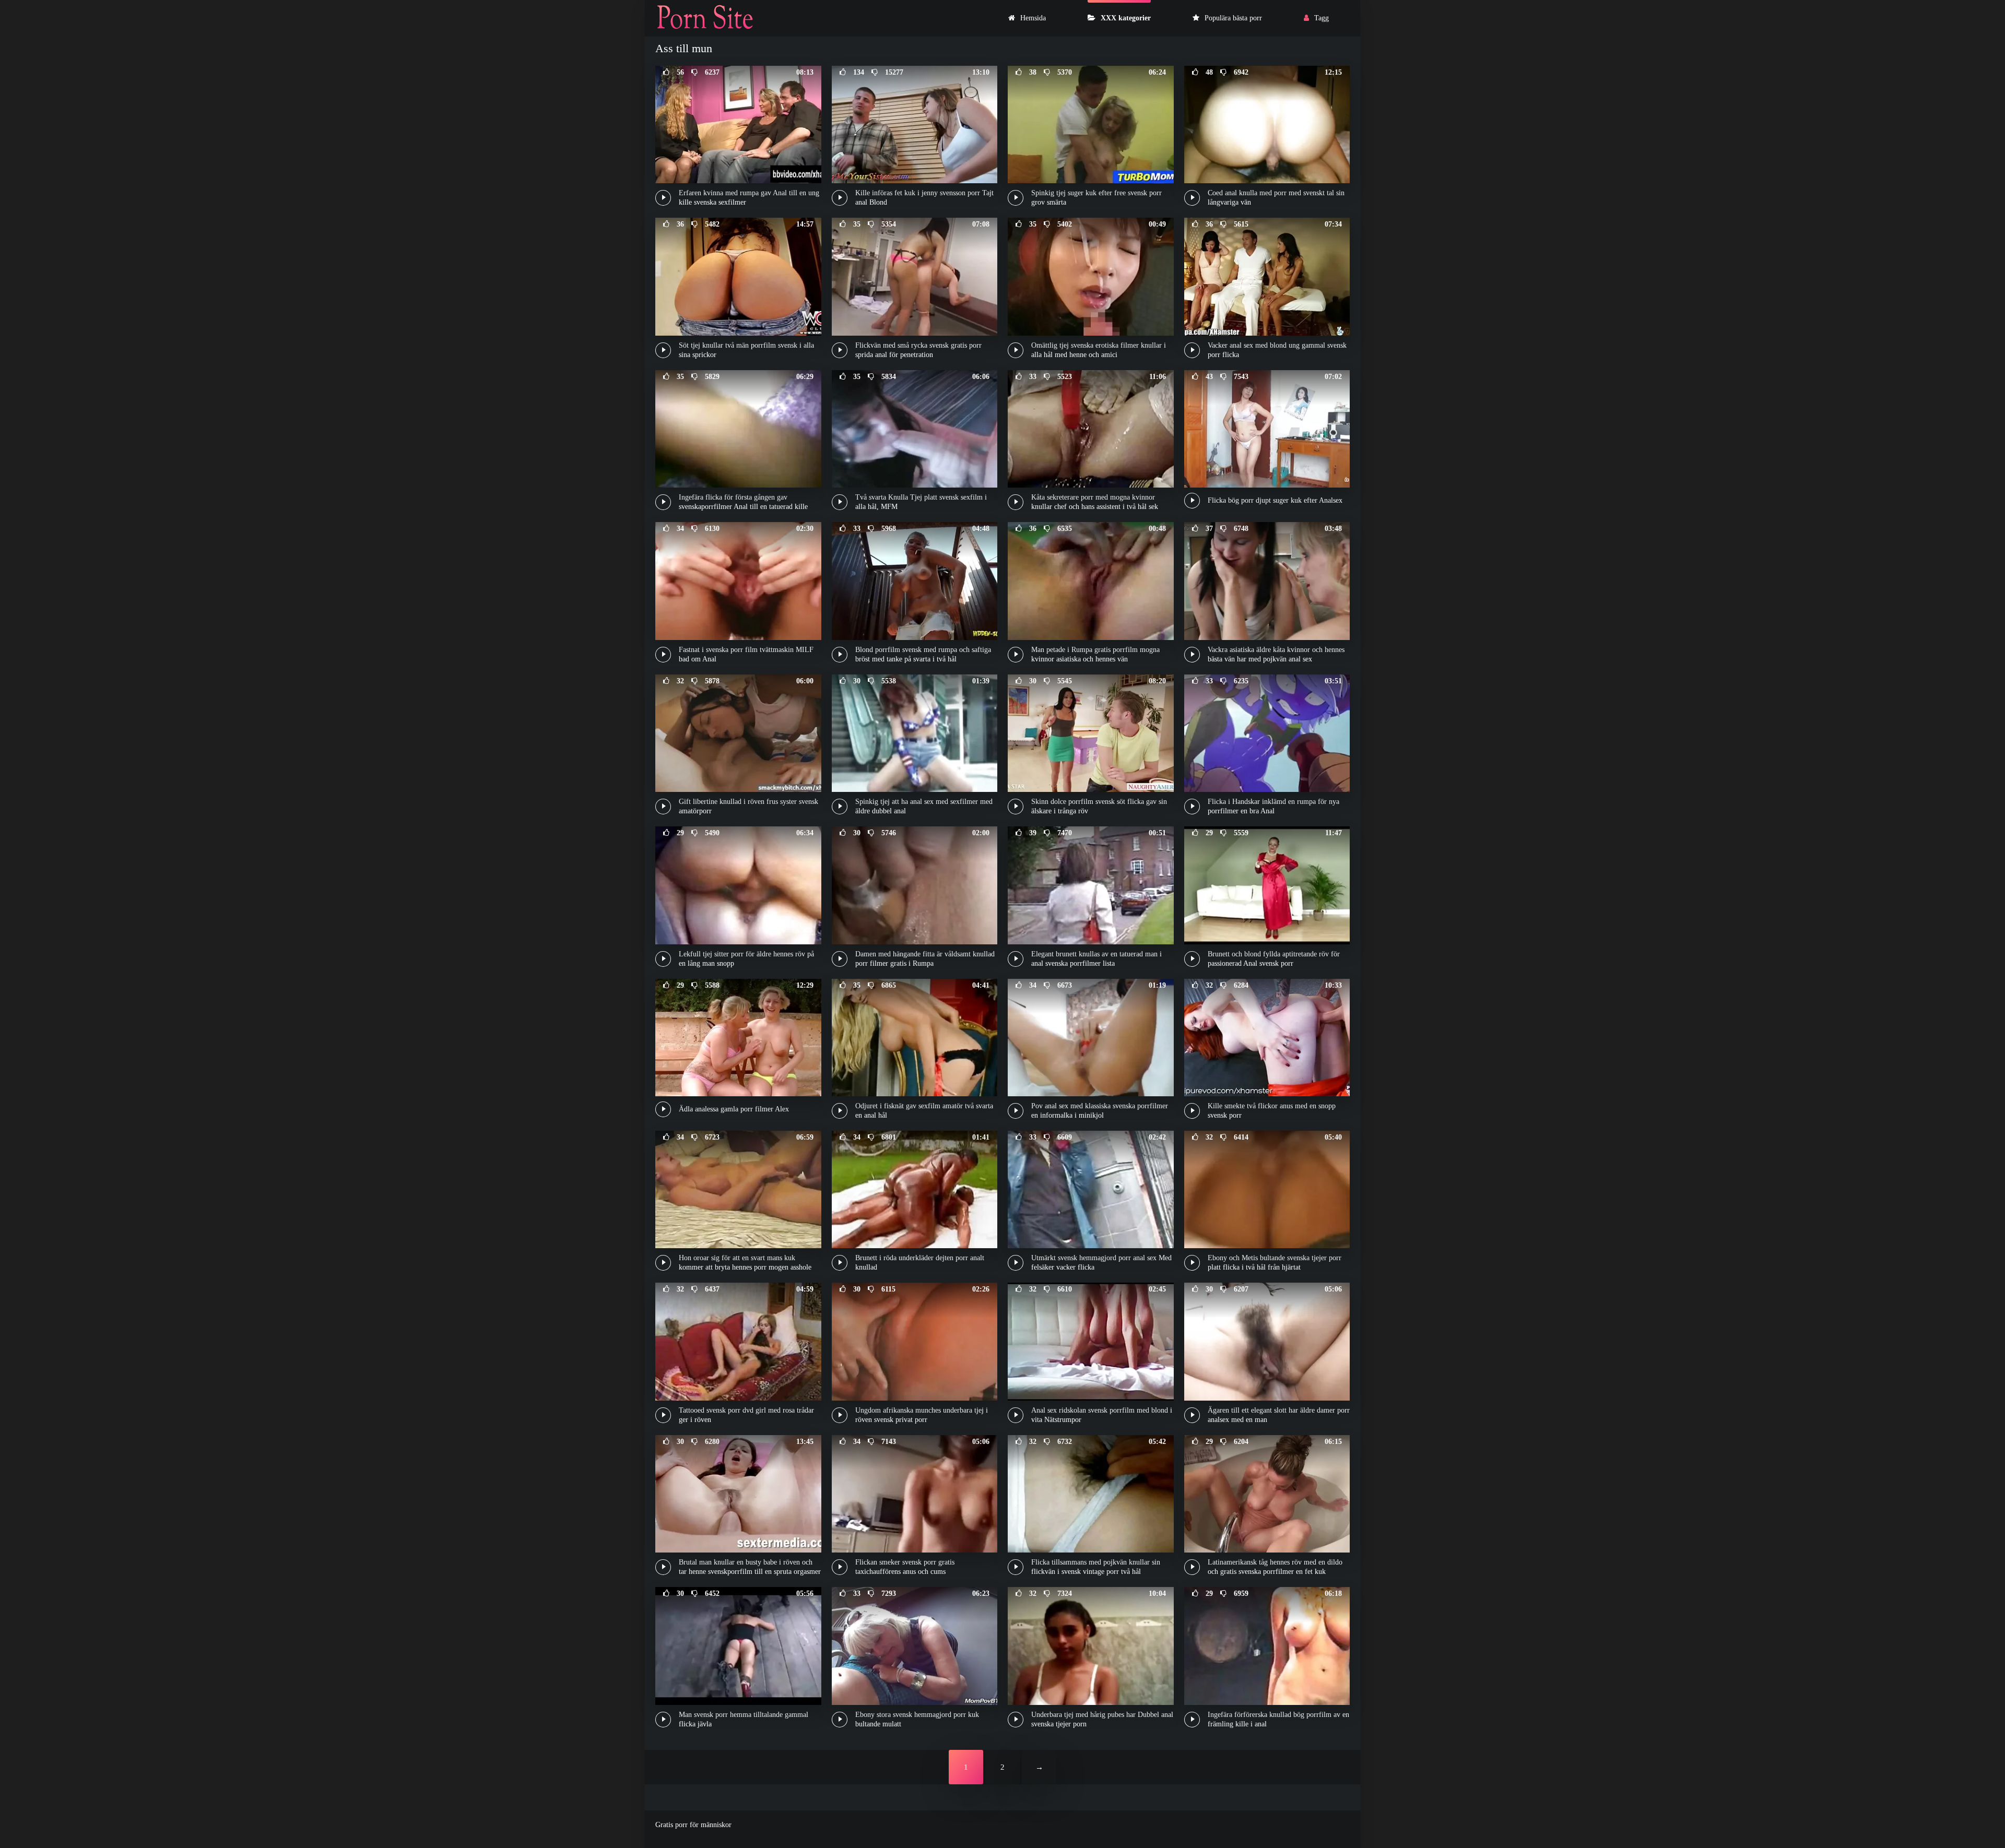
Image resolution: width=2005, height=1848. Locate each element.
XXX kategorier (1126, 18)
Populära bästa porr (1233, 18)
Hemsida (1033, 18)
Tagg (1322, 18)
